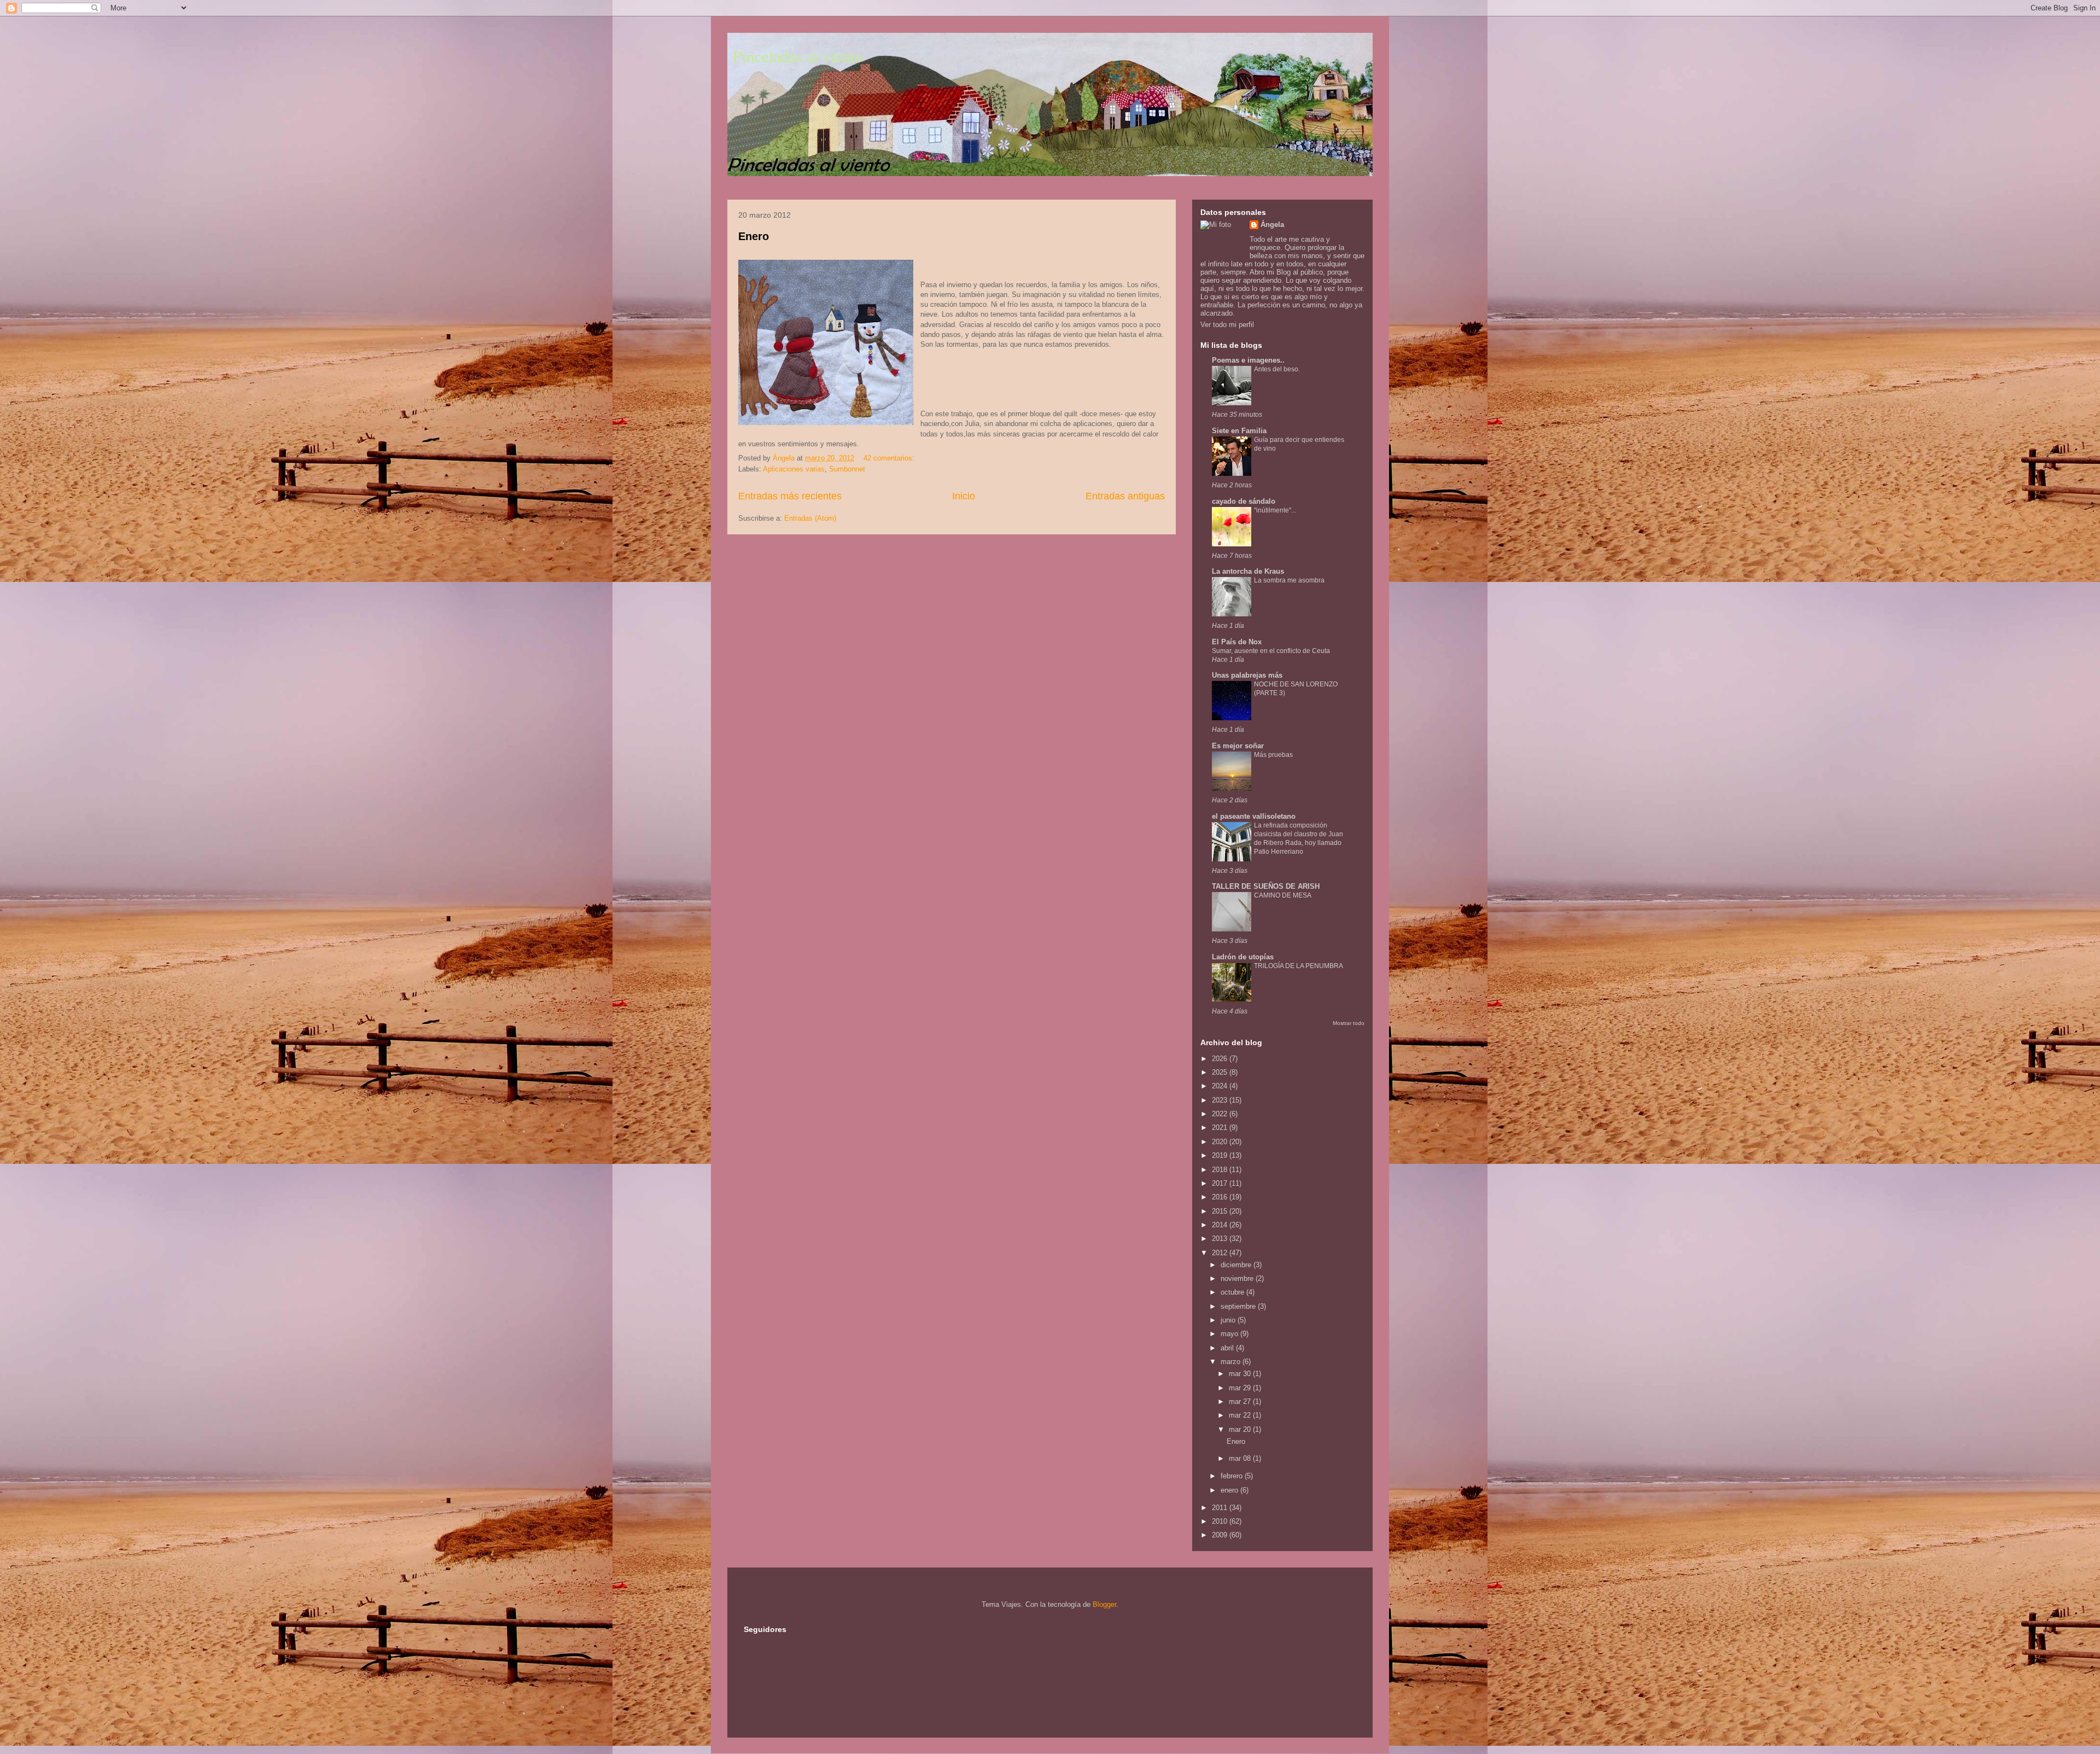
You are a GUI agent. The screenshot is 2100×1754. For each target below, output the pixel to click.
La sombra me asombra (1289, 580)
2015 (1221, 1211)
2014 (1221, 1225)
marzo (1232, 1362)
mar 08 (1241, 1458)
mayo (1230, 1334)
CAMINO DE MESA (1283, 895)
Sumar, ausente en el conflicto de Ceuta (1271, 651)
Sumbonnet (847, 469)
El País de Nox (1237, 642)
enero (1230, 1490)
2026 (1221, 1059)
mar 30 (1241, 1374)
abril (1228, 1348)
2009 (1221, 1535)
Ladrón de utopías (1243, 957)
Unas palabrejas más (1247, 675)
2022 (1221, 1114)
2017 (1221, 1183)
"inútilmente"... (1275, 510)
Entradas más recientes (790, 496)
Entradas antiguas (1125, 496)
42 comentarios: (890, 458)
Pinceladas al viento (798, 56)
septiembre (1239, 1306)
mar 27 (1241, 1402)
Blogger (1104, 1604)
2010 (1221, 1521)
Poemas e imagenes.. (1248, 360)
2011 (1221, 1508)
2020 (1221, 1142)
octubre (1233, 1292)
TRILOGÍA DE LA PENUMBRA (1299, 966)
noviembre (1238, 1278)
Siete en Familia (1239, 431)
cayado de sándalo (1244, 501)
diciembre (1237, 1265)
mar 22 (1241, 1415)
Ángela (1272, 225)
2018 (1221, 1170)
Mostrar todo (1349, 1023)
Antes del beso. (1277, 369)
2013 (1221, 1239)
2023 (1221, 1100)
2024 (1221, 1086)
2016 (1221, 1197)
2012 (1221, 1253)
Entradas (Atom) (810, 518)
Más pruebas (1273, 755)
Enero (754, 236)
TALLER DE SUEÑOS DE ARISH (1266, 886)
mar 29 (1241, 1388)
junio (1229, 1320)
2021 (1221, 1127)
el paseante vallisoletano (1254, 816)
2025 (1221, 1072)
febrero (1233, 1476)
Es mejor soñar (1238, 746)
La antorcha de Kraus (1248, 571)
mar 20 (1241, 1429)
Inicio (964, 496)
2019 (1221, 1155)
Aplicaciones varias (794, 469)
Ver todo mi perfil (1227, 325)
